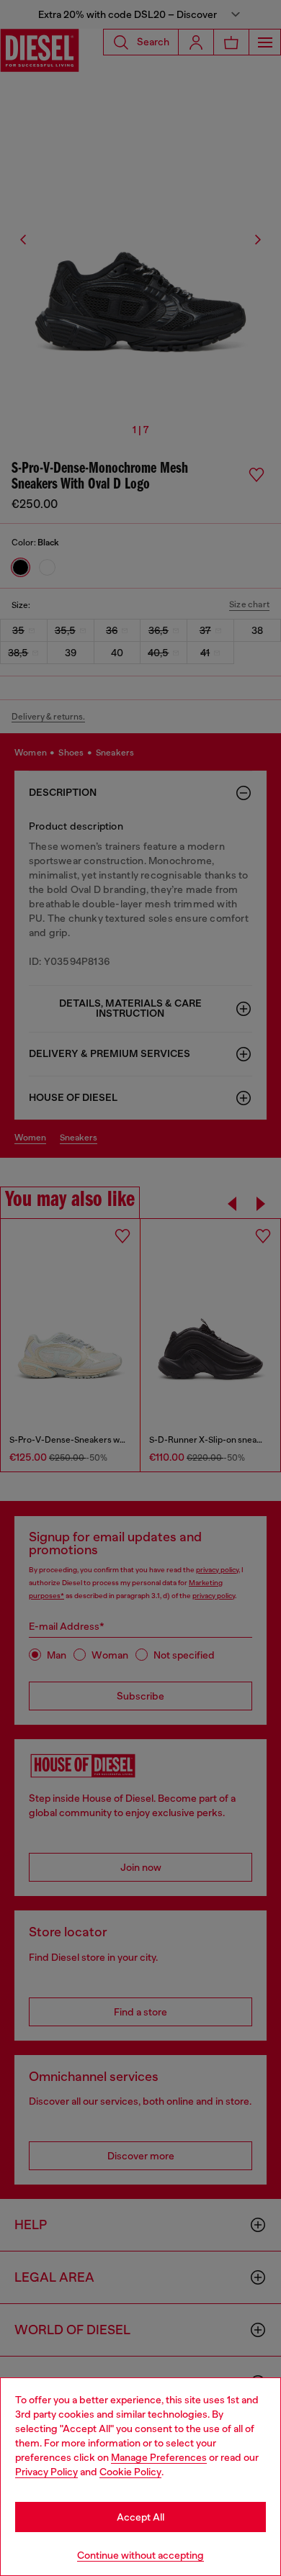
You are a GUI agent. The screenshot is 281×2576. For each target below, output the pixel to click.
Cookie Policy (130, 2472)
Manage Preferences (159, 2457)
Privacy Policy (46, 2472)
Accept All (140, 2517)
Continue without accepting (140, 2555)
